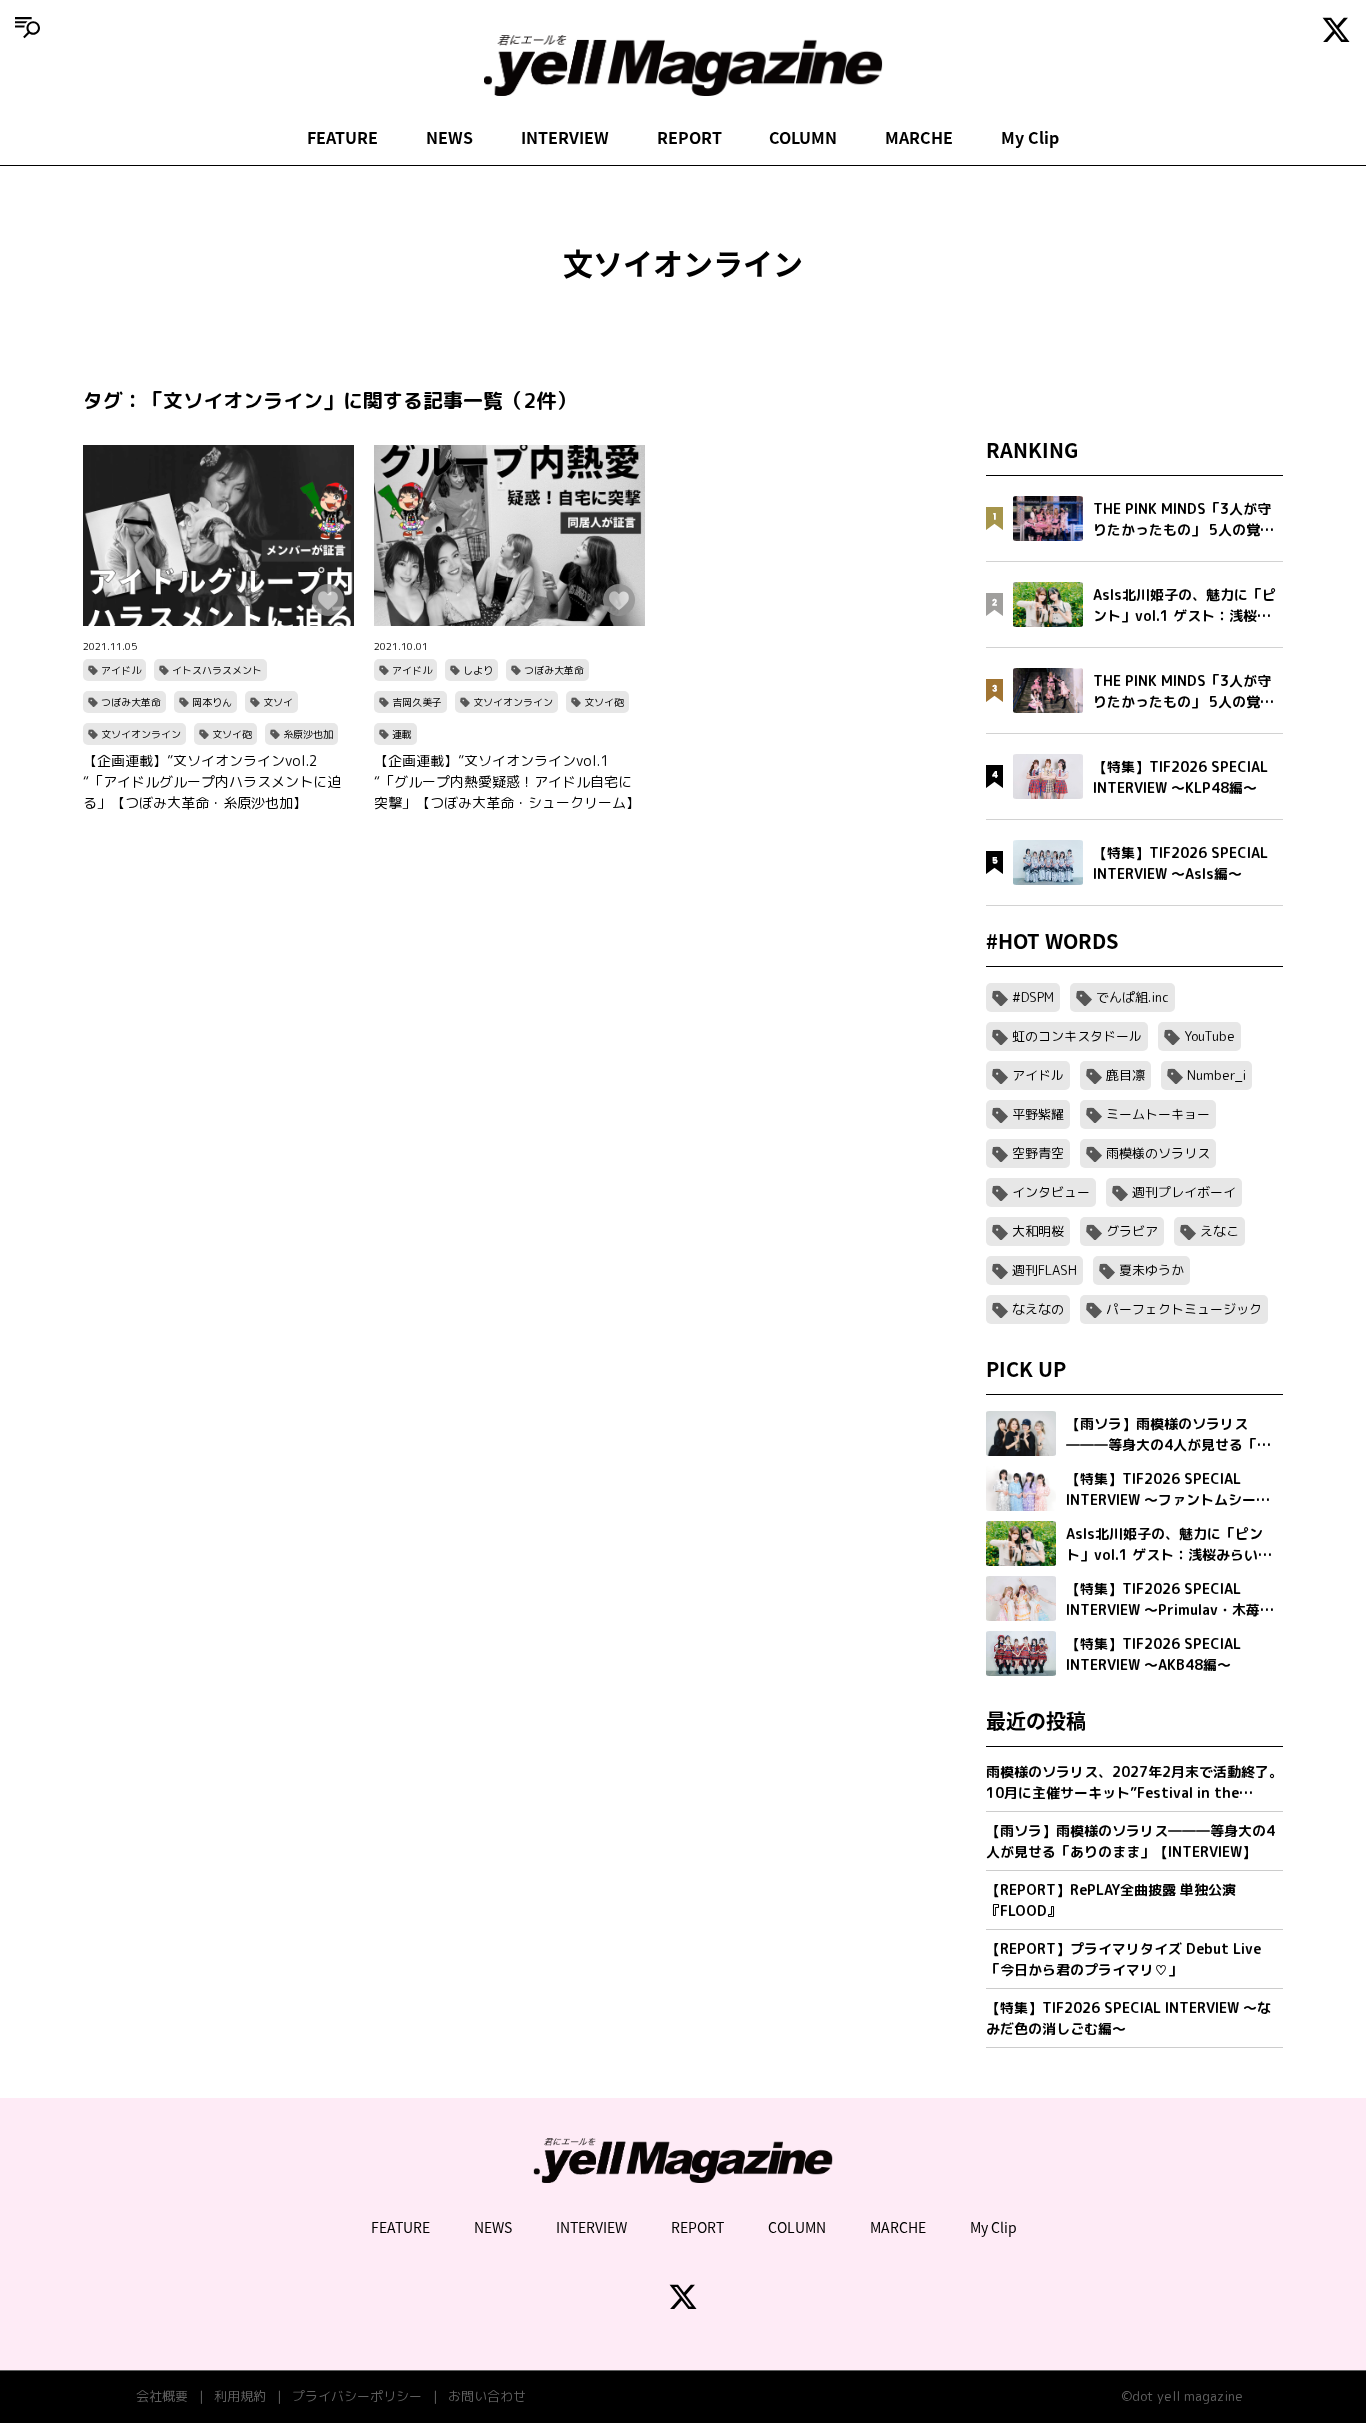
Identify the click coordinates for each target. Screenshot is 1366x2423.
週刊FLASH (1044, 1270)
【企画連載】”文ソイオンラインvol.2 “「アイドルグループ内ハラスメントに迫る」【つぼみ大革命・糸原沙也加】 (212, 781)
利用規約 (240, 2396)
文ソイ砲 (232, 734)
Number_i (1216, 1075)
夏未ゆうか (1151, 1270)
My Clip (1030, 137)
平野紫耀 (1038, 1114)
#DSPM (1033, 997)
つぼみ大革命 (131, 702)
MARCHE (919, 137)
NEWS (449, 137)
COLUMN (803, 137)
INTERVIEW (565, 137)
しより (478, 670)
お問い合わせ (487, 2396)
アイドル (121, 670)
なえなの (1038, 1309)
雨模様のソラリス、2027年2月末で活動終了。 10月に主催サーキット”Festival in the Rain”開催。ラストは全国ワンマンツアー (1134, 1782)
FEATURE (342, 137)
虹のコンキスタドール (1077, 1036)
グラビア (1132, 1231)
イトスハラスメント (217, 670)
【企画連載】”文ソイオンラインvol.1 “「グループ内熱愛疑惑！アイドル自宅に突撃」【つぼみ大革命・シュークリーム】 (507, 781)
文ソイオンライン (141, 734)
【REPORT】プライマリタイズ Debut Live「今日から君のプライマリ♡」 (1123, 1959)
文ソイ (278, 702)
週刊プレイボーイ (1184, 1192)
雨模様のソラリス (1158, 1153)
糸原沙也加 (308, 734)
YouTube (1209, 1036)
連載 (402, 734)
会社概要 (162, 2396)
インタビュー (1051, 1192)
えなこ (1219, 1231)
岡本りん (212, 702)
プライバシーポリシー (357, 2396)
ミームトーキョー (1158, 1114)
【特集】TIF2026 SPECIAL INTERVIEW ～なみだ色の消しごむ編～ (1128, 2018)
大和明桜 (1038, 1231)
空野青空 (1038, 1153)
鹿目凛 (1125, 1075)
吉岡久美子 (417, 702)
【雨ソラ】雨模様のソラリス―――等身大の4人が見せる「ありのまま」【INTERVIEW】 (1130, 1841)
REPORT (689, 137)
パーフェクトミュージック (1184, 1309)
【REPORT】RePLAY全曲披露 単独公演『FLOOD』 (1111, 1900)
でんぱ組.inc (1132, 997)
